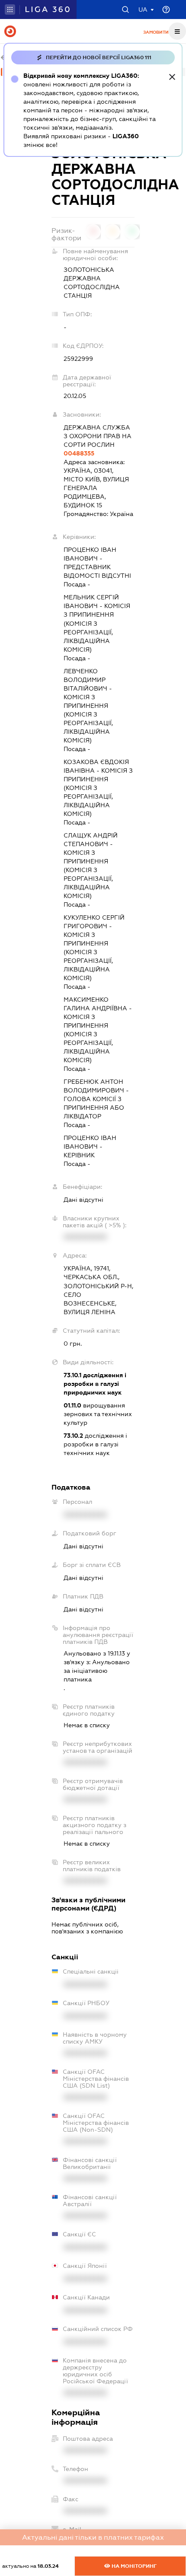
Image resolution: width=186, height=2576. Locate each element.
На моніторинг (133, 2566)
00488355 (79, 453)
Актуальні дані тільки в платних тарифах (93, 2537)
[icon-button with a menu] (177, 31)
